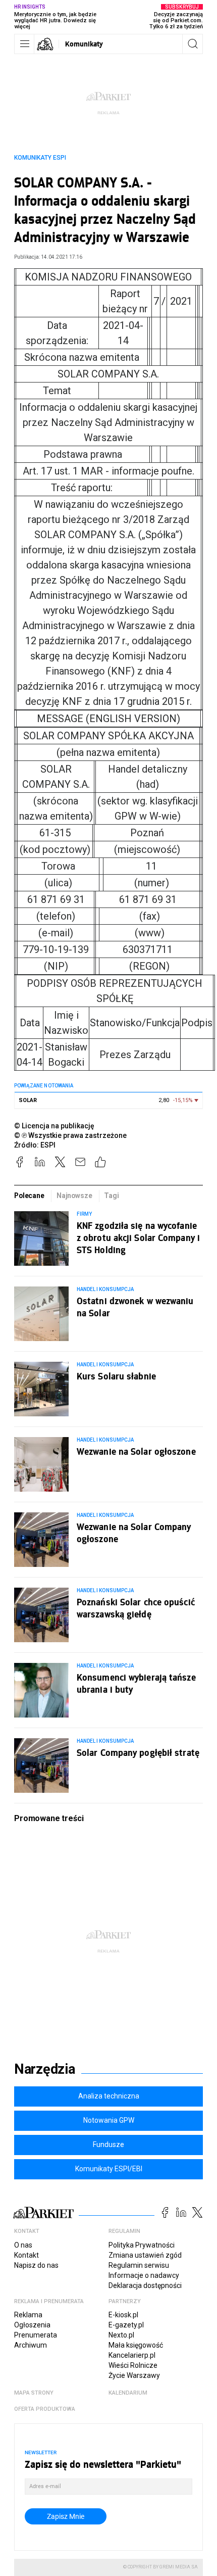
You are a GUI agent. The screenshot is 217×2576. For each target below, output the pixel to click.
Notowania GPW (109, 2120)
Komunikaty (84, 44)
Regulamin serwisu (139, 2265)
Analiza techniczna (109, 2096)
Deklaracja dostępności (145, 2285)
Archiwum (31, 2345)
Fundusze (108, 2144)
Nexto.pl (121, 2335)
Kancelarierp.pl (132, 2355)
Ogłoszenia (32, 2325)
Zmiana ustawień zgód (145, 2255)
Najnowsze (74, 1196)
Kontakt (26, 2255)
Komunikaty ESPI (40, 158)
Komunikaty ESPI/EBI (109, 2169)
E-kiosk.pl (123, 2315)
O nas (23, 2245)
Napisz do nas (36, 2265)
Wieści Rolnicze (133, 2365)
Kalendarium (128, 2393)
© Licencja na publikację (55, 1126)
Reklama (28, 2315)
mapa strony (34, 2393)
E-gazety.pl (126, 2325)
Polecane (29, 1196)
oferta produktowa (45, 2409)
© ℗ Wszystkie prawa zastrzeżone (70, 1135)
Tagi (111, 1196)
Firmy (84, 1214)
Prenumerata (36, 2335)
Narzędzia (45, 2069)
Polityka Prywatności (142, 2245)
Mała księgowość (136, 2345)
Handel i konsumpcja (105, 1289)
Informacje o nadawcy (144, 2275)
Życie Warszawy (134, 2375)
